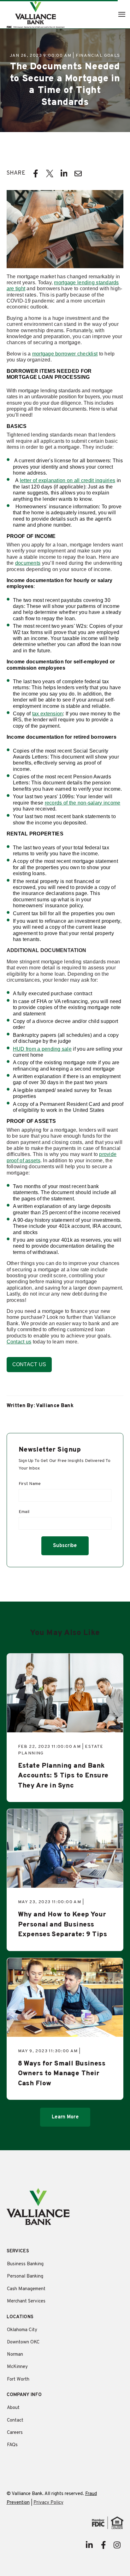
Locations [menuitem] (20, 2317)
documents (28, 563)
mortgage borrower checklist (65, 354)
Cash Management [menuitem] (26, 2289)
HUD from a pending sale (42, 1049)
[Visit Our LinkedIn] (89, 2545)
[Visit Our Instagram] (117, 2545)
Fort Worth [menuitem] (18, 2380)
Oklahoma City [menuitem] (22, 2330)
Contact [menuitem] (15, 2420)
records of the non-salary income (83, 803)
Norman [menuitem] (15, 2355)
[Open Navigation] (122, 14)
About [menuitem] (13, 2408)
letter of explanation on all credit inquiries (68, 480)
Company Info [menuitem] (24, 2395)
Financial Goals (98, 56)
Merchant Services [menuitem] (26, 2301)
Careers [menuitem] (15, 2433)
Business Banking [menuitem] (25, 2264)
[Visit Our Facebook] (103, 2545)
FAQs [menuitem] (12, 2445)
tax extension (48, 714)
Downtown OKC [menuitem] (23, 2342)
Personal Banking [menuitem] (25, 2276)
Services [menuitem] (18, 2252)
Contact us (19, 1342)
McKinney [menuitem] (17, 2367)
